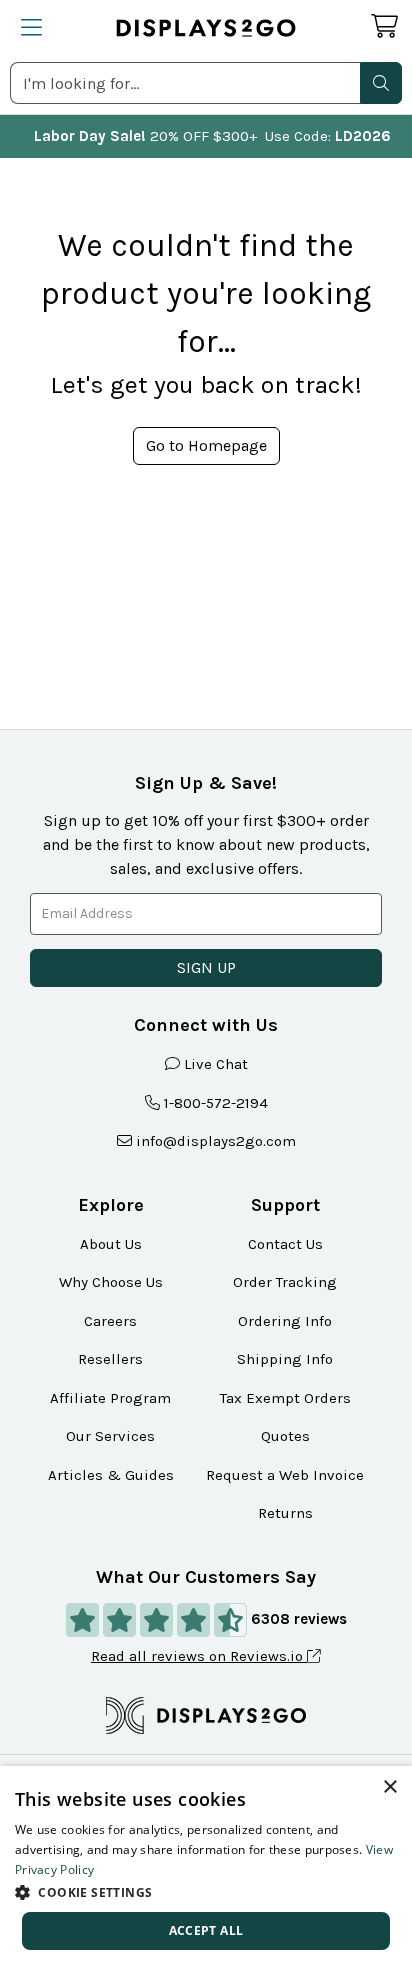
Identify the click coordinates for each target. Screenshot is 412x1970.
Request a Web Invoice (285, 1475)
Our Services (110, 1436)
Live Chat (216, 1064)
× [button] (389, 1787)
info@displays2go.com (216, 1141)
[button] (381, 83)
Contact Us (285, 1244)
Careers (110, 1321)
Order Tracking (285, 1282)
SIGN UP (206, 967)
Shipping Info (285, 1359)
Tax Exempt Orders (285, 1398)
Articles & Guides (111, 1475)
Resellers (110, 1359)
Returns (285, 1513)
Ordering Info (285, 1321)
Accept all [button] (206, 1930)
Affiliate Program (110, 1398)
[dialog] (206, 1868)
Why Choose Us (111, 1282)
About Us (111, 1244)
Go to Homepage (206, 445)
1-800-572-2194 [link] (216, 1103)
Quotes (285, 1436)
